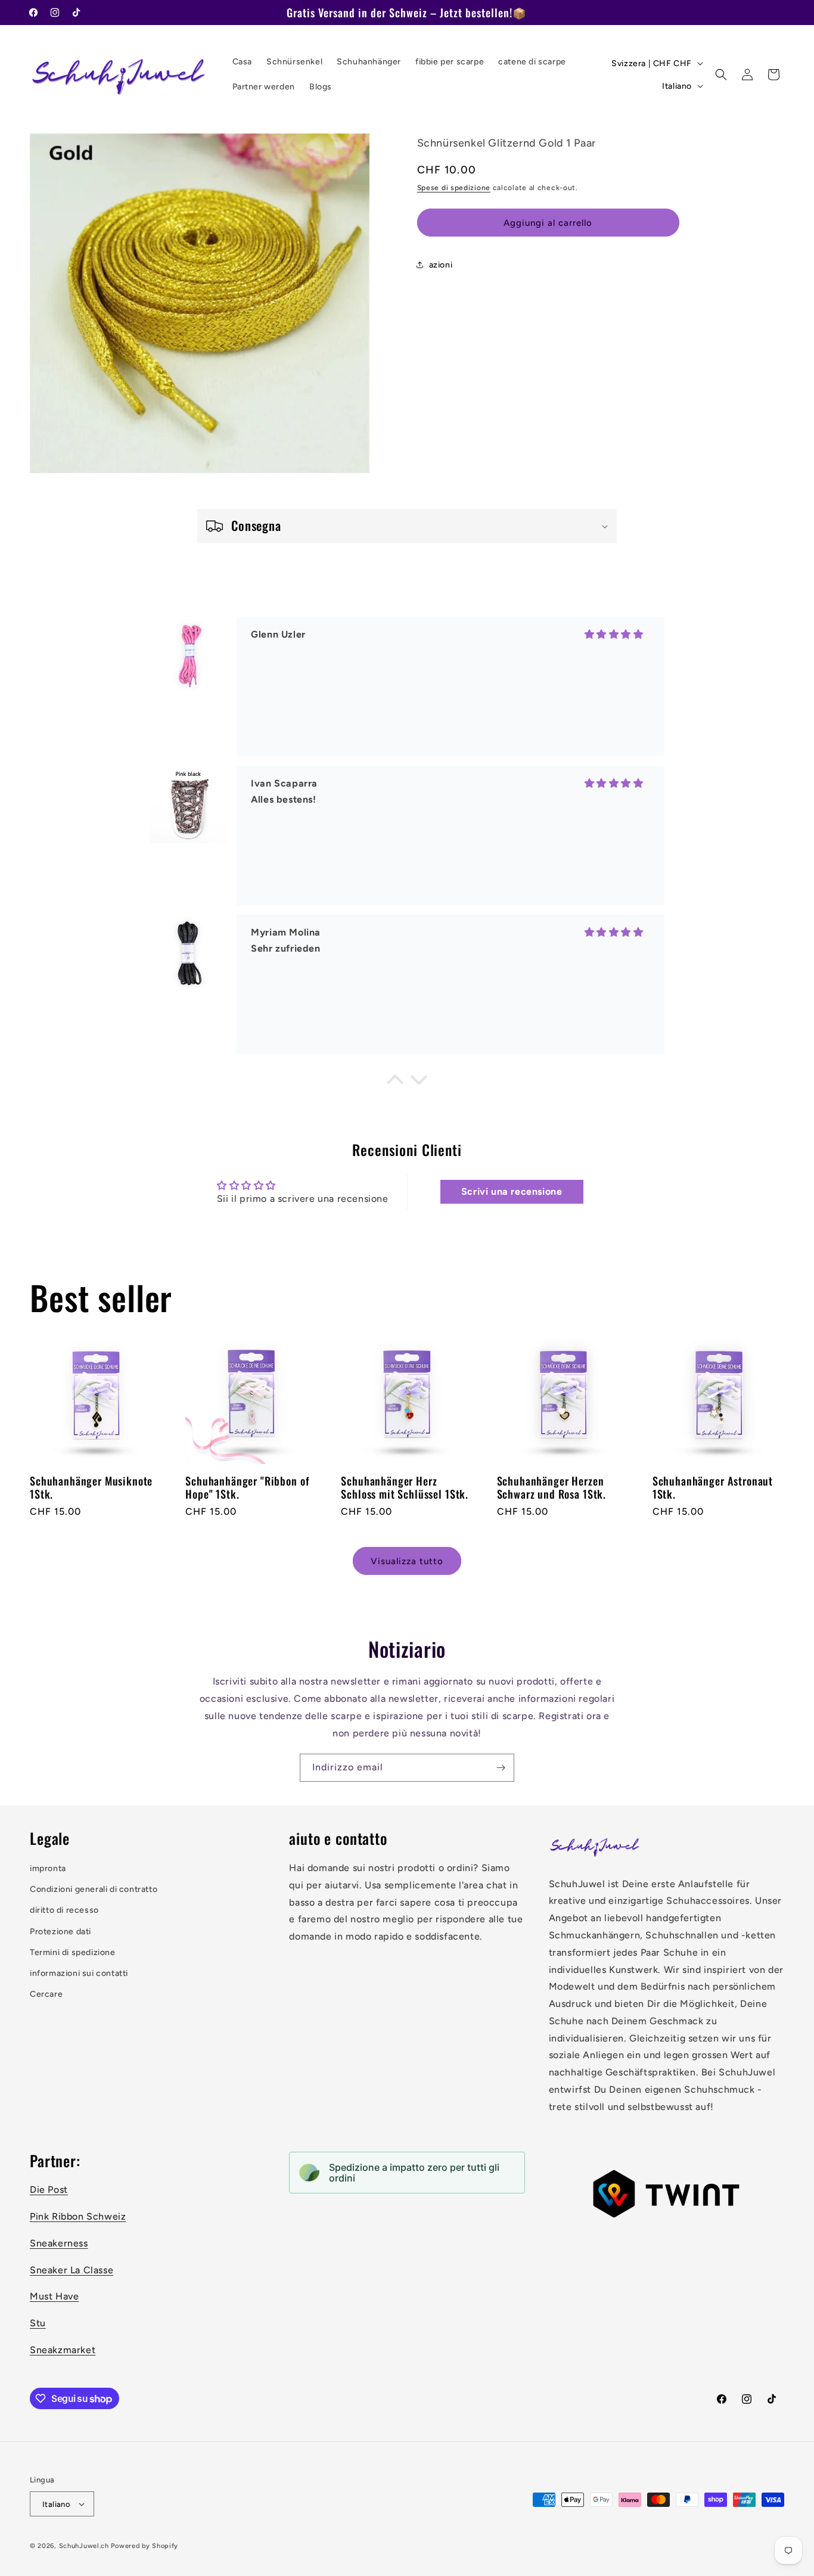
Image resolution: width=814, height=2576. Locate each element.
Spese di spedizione (454, 187)
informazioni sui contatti (79, 1973)
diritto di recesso (64, 1910)
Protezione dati (60, 1932)
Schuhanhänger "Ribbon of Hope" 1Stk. (247, 1487)
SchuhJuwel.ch (84, 2546)
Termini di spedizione (73, 1952)
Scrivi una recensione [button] (512, 1192)
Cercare (46, 1994)
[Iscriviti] (501, 1768)
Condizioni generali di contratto (94, 1889)
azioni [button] (441, 264)
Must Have (54, 2296)
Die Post (49, 2190)
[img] (614, 707)
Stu (38, 2323)
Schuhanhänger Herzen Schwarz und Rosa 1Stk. (552, 1487)
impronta (48, 1868)
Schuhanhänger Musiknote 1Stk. (91, 1487)
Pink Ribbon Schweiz (78, 2216)
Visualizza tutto (407, 1561)
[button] (721, 74)
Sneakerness (59, 2243)
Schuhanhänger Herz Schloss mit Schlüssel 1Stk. (405, 1487)
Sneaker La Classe (72, 2270)
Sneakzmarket (63, 2350)
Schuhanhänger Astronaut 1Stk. (713, 1487)
